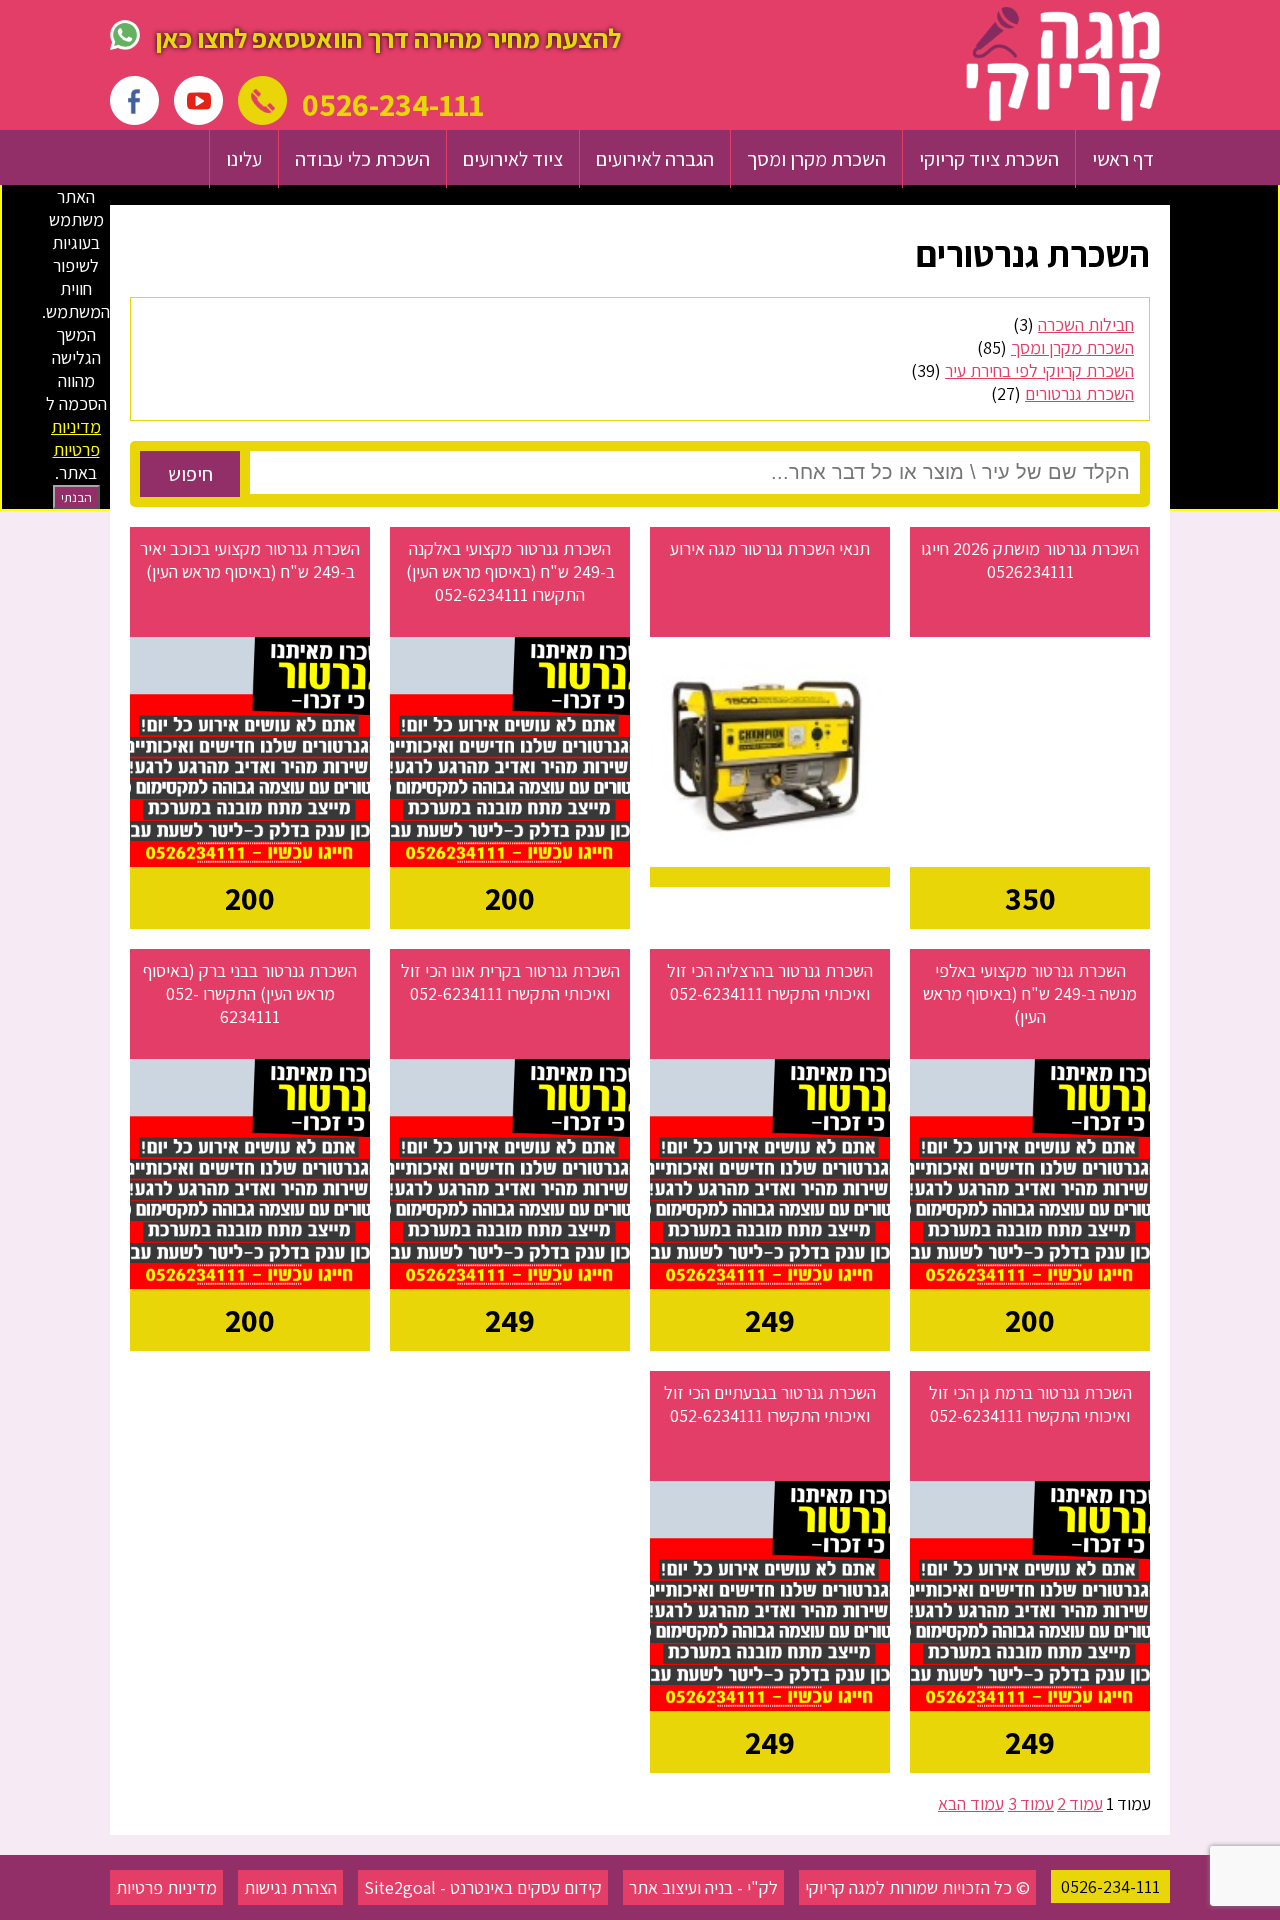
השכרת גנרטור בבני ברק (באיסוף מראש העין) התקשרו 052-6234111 (250, 993)
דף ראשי (1123, 159)
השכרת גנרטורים (1079, 393)
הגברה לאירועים (655, 159)
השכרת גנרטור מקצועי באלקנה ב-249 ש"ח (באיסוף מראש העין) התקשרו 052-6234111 (510, 571)
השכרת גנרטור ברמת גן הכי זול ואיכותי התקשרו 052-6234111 (1030, 1404)
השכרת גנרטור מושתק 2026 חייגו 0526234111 (1030, 560)
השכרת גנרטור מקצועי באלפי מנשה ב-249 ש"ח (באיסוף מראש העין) (1030, 993)
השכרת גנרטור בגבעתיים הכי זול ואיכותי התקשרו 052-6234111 (770, 1404)
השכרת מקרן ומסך (816, 159)
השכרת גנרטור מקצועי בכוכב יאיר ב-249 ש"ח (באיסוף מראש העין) (250, 560)
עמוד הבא (971, 1803)
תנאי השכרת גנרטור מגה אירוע (770, 548)
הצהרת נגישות (290, 1887)
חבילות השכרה (1086, 324)
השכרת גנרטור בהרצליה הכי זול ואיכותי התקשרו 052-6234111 (770, 982)
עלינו (244, 159)
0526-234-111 (1110, 1886)
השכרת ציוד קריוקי (989, 159)
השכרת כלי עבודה (362, 159)
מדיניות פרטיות (166, 1887)
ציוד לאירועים (513, 159)
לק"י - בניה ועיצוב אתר (703, 1887)
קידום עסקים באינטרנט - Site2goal (483, 1887)
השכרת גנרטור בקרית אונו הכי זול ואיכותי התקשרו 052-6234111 (510, 982)
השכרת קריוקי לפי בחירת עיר (1039, 370)
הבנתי (76, 497)
